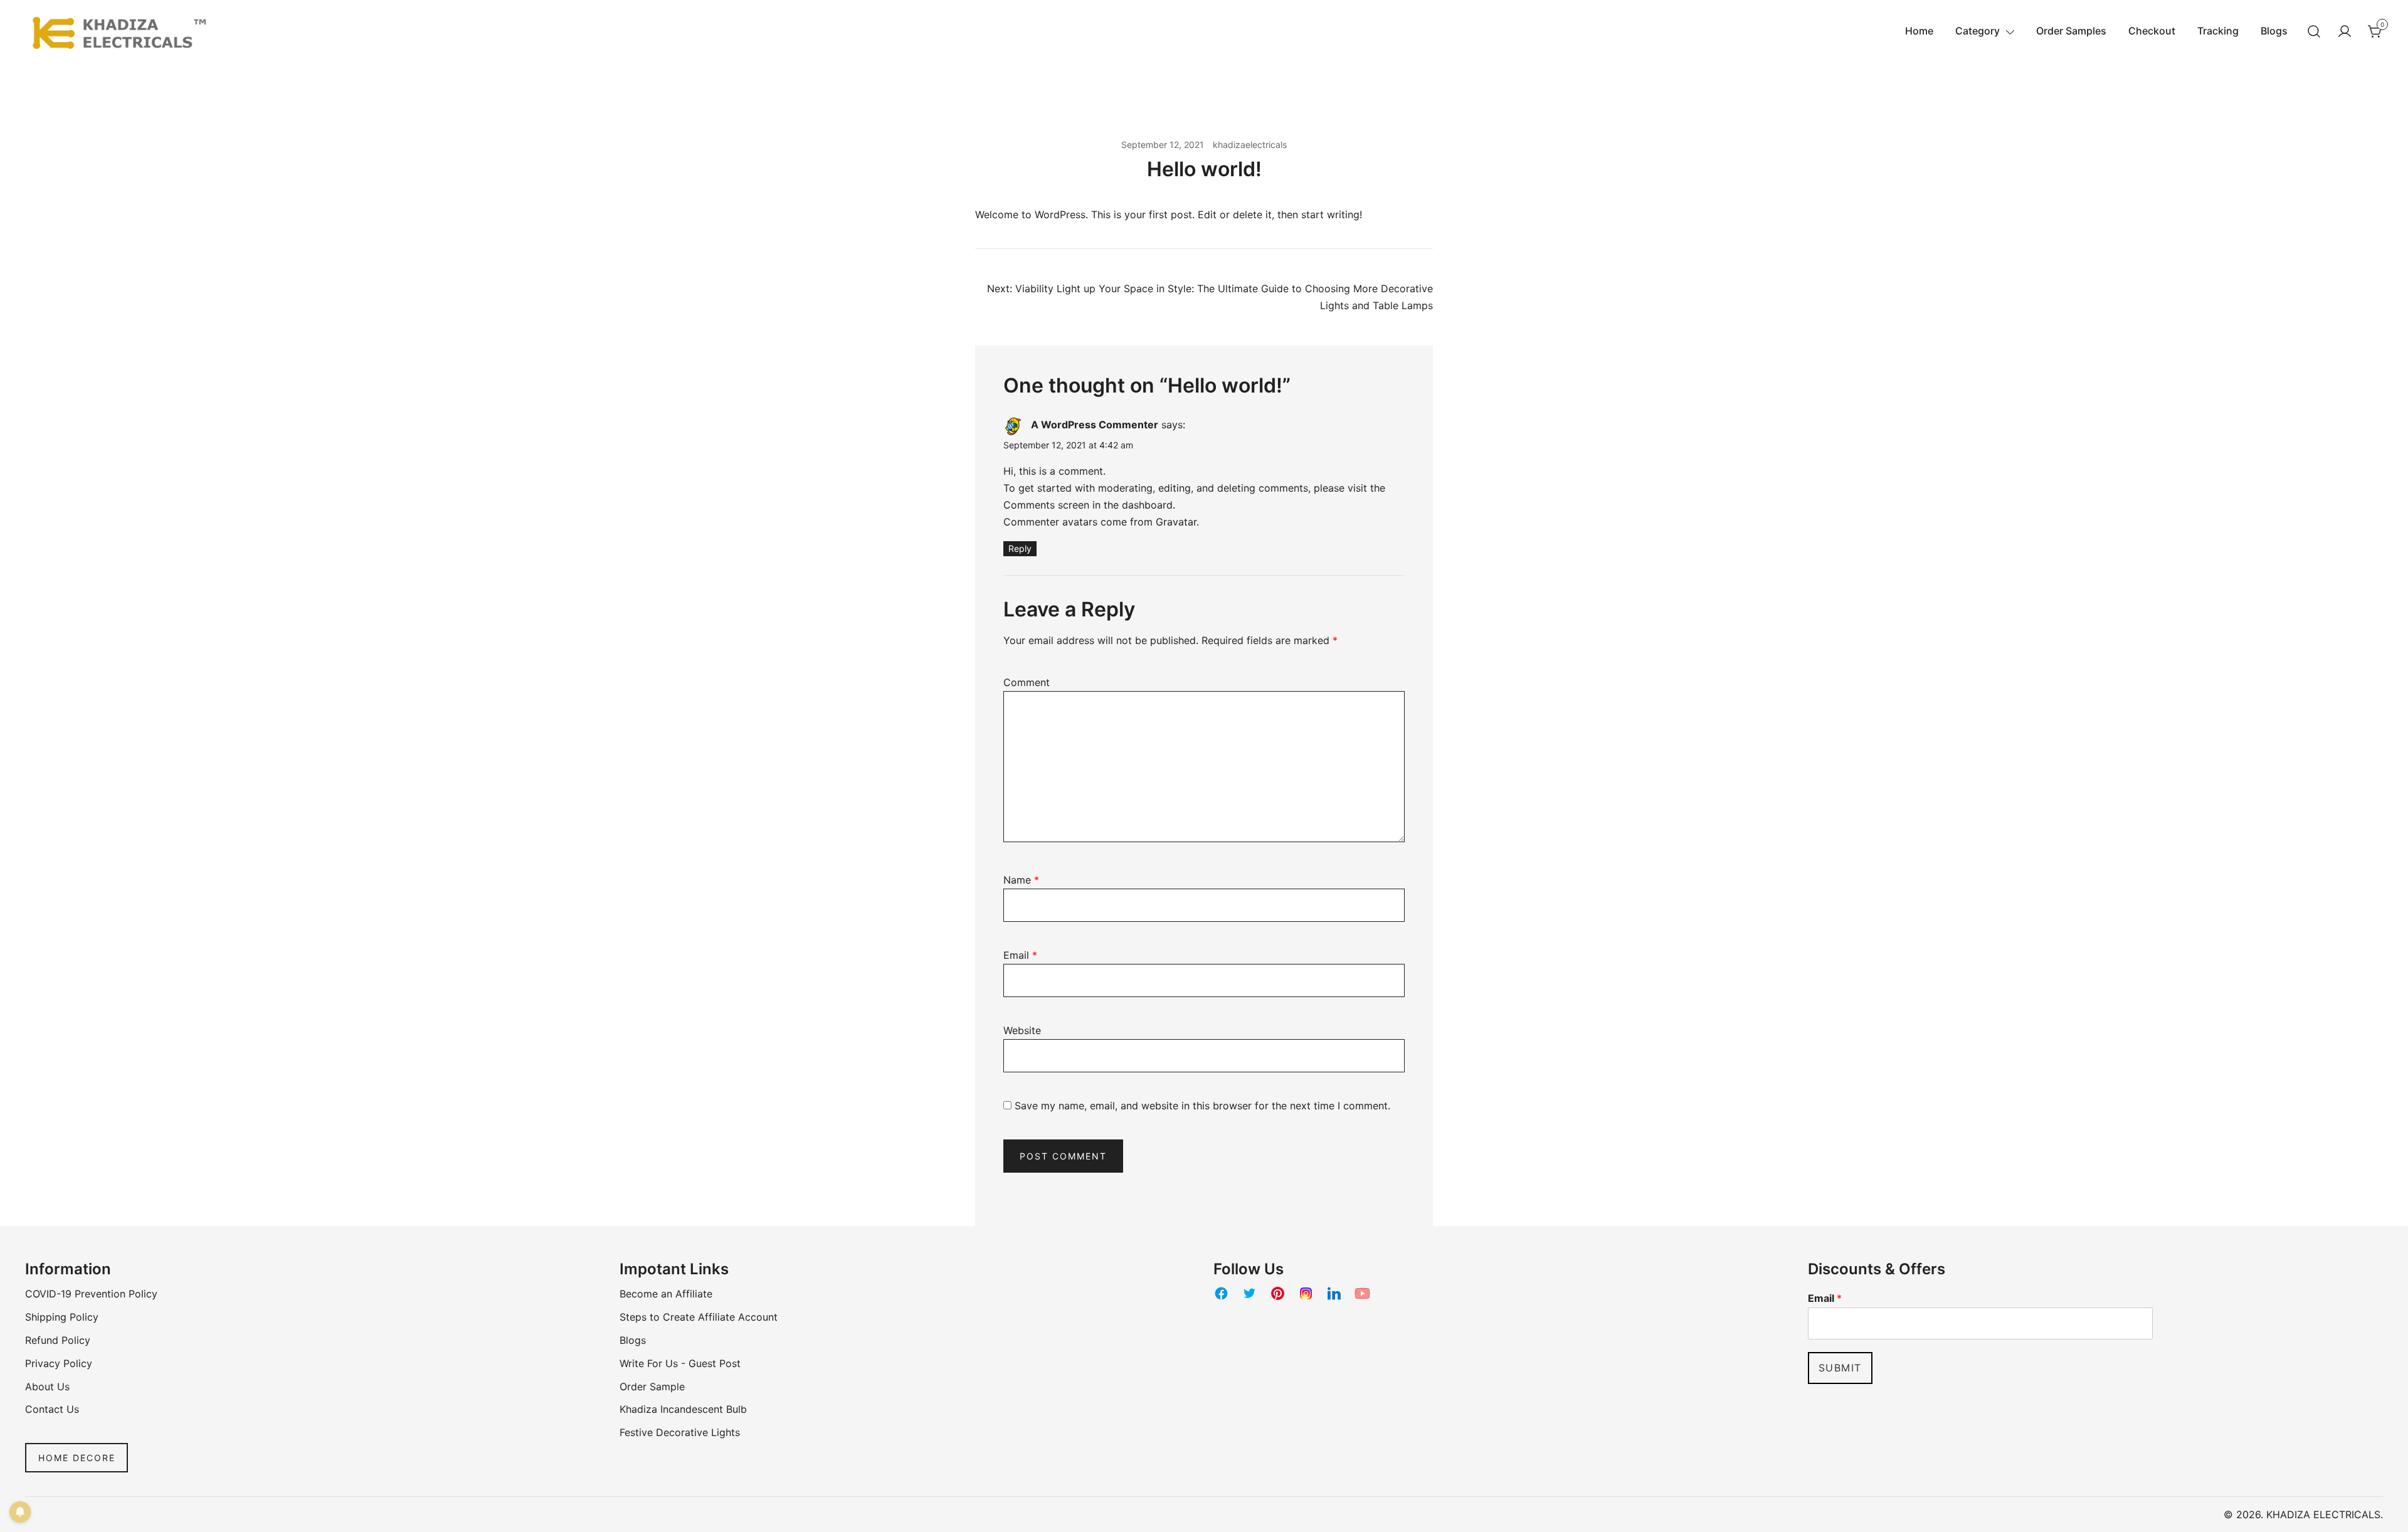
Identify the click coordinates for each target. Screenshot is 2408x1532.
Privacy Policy (59, 1363)
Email (1020, 955)
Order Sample (652, 1387)
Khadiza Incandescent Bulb (683, 1409)
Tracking (2218, 31)
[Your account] (2345, 31)
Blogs (2274, 31)
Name (1021, 880)
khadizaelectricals (1250, 145)
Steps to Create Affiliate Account (699, 1317)
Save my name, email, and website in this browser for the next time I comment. (1202, 1106)
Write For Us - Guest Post (680, 1363)
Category (1978, 31)
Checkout (2152, 31)
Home (1919, 31)
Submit (1840, 1368)
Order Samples (2071, 31)
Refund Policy (58, 1340)
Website (1022, 1030)
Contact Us (52, 1409)
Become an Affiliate (666, 1294)
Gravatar (1176, 522)
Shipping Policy (62, 1317)
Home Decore (77, 1458)
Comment (1027, 682)
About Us (47, 1387)
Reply (1020, 548)
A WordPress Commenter (1095, 425)
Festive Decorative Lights (680, 1432)
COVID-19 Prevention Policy (91, 1294)
